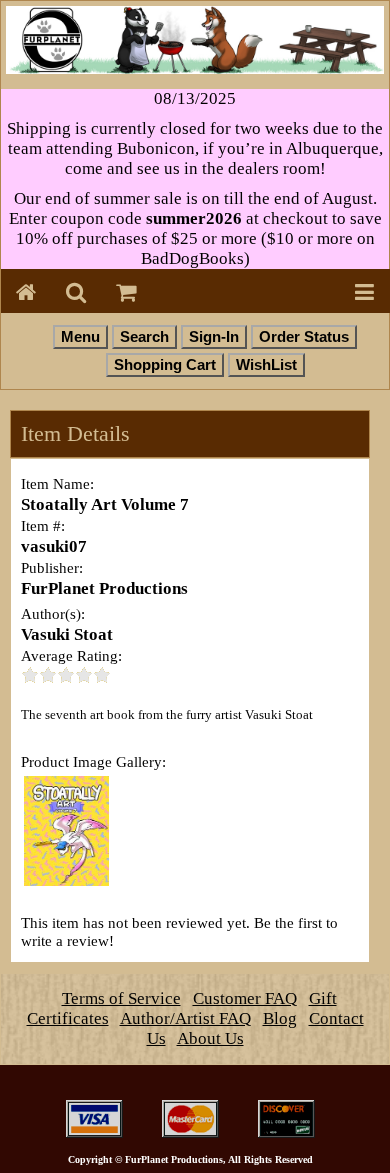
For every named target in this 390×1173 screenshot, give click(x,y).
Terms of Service (121, 998)
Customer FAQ (245, 998)
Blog (280, 1018)
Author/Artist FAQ (185, 1018)
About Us (210, 1038)
